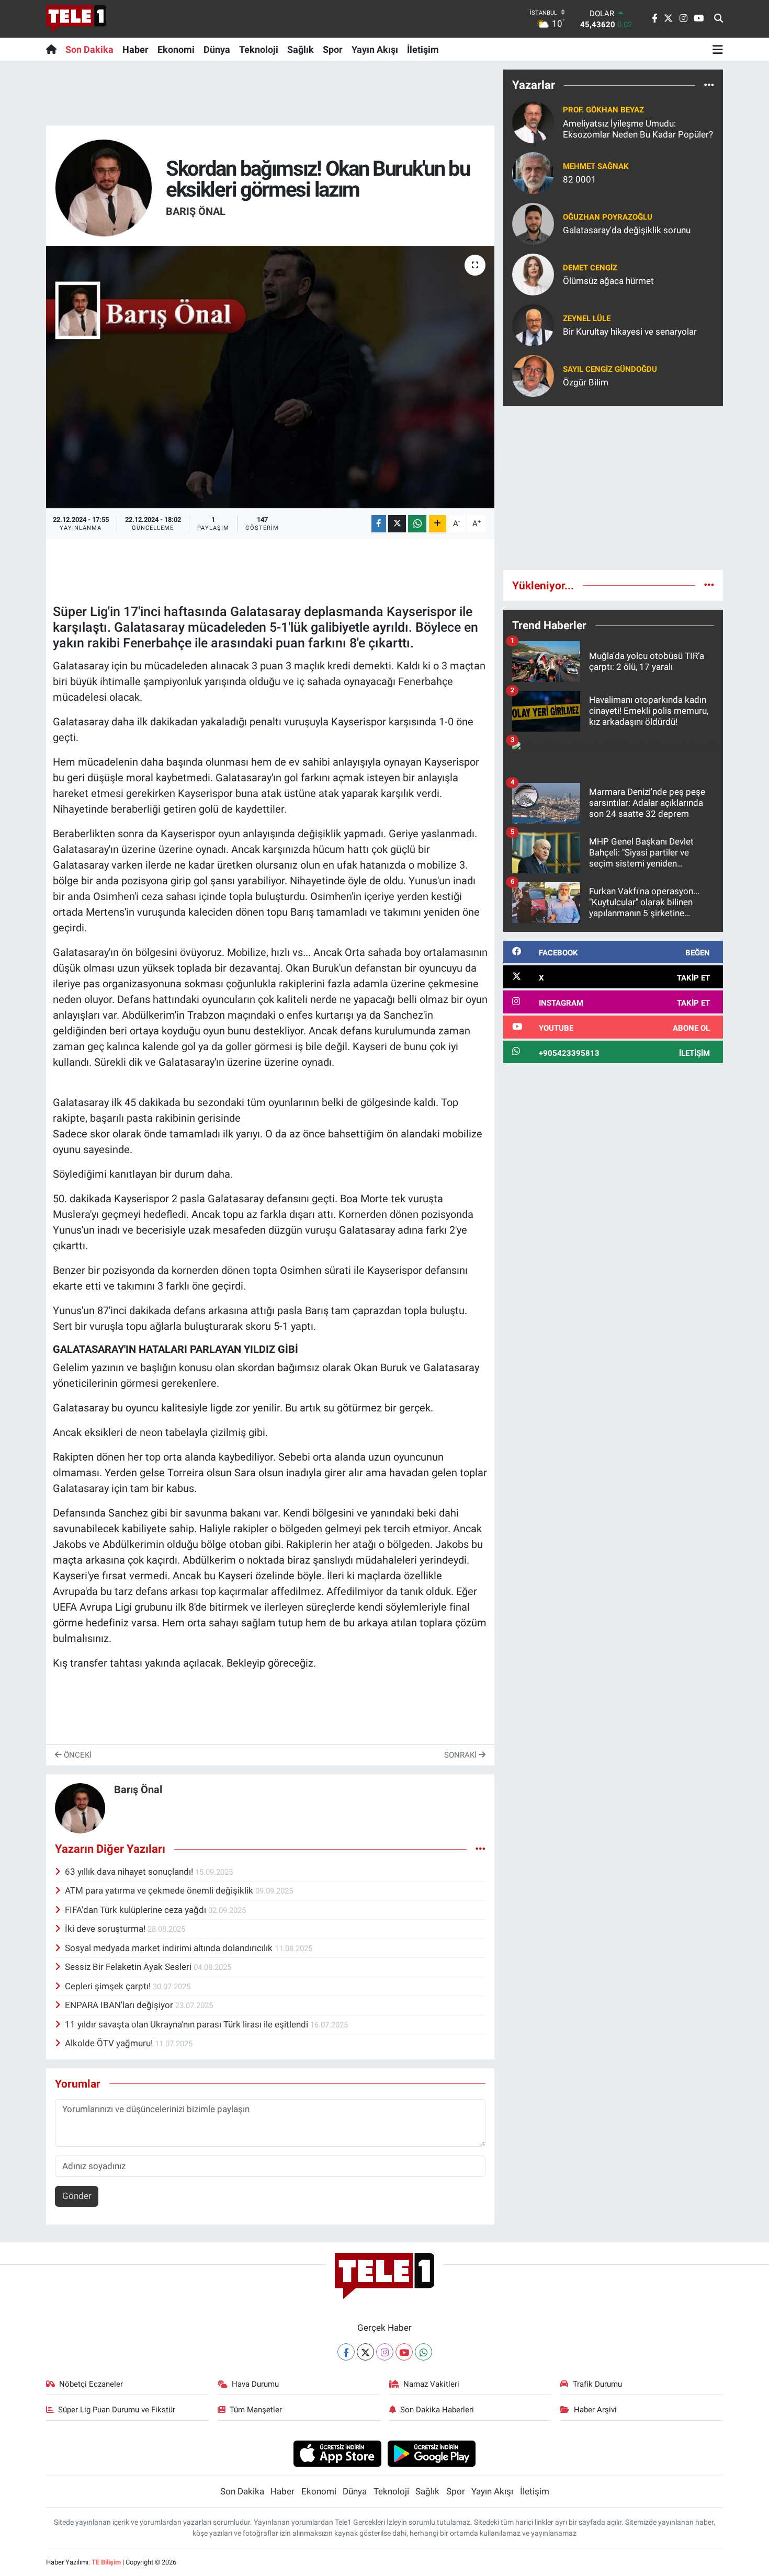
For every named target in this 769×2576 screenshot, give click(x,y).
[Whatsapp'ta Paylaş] (417, 524)
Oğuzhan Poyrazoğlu (608, 217)
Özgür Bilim (586, 382)
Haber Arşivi (595, 2410)
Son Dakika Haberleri (437, 2410)
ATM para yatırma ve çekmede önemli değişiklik (160, 1890)
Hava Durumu (255, 2384)
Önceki (77, 1755)
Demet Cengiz (590, 268)
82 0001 (580, 179)
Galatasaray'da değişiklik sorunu (627, 230)
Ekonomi (176, 49)
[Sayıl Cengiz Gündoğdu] (533, 375)
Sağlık (301, 49)
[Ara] (719, 19)
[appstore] (337, 2453)
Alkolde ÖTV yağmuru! (110, 2043)
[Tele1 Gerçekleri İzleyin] (76, 19)
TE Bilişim (106, 2562)
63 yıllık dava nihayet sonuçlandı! (130, 1872)
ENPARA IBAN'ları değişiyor (120, 2005)
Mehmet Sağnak (596, 166)
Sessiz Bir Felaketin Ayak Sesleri (129, 1967)
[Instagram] (385, 2352)
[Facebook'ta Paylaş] (379, 524)
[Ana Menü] (718, 49)
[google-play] (432, 2453)
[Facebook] (346, 2352)
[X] (365, 2352)
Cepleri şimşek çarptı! (109, 1986)
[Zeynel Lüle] (533, 324)
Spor (333, 49)
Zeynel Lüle (587, 318)
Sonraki (461, 1755)
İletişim (423, 49)
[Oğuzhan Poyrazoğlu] (533, 223)
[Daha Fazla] (438, 524)
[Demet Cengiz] (533, 273)
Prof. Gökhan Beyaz (603, 110)
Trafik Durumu (597, 2384)
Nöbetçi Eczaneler (91, 2384)
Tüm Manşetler (256, 2410)
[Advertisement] (613, 488)
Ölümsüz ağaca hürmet (608, 281)
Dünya (217, 49)
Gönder (77, 2196)
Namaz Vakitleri (431, 2384)
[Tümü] (709, 85)
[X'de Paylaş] (397, 524)
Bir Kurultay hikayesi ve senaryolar (630, 332)
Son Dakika (89, 49)
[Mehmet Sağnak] (533, 172)
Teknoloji (259, 49)
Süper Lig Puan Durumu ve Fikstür (117, 2410)
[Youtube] (404, 2352)
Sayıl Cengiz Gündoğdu (610, 369)
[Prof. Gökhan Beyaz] (533, 121)
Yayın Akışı (375, 49)
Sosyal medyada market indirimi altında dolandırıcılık (170, 1948)
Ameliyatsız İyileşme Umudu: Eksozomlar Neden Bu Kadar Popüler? (638, 129)
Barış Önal (196, 211)
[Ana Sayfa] (54, 49)
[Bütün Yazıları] (480, 1849)
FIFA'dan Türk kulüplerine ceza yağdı (137, 1910)
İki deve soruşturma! (106, 1929)
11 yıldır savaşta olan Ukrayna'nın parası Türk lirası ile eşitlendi (188, 2024)
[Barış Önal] (104, 187)
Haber (135, 49)
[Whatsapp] (423, 2352)
